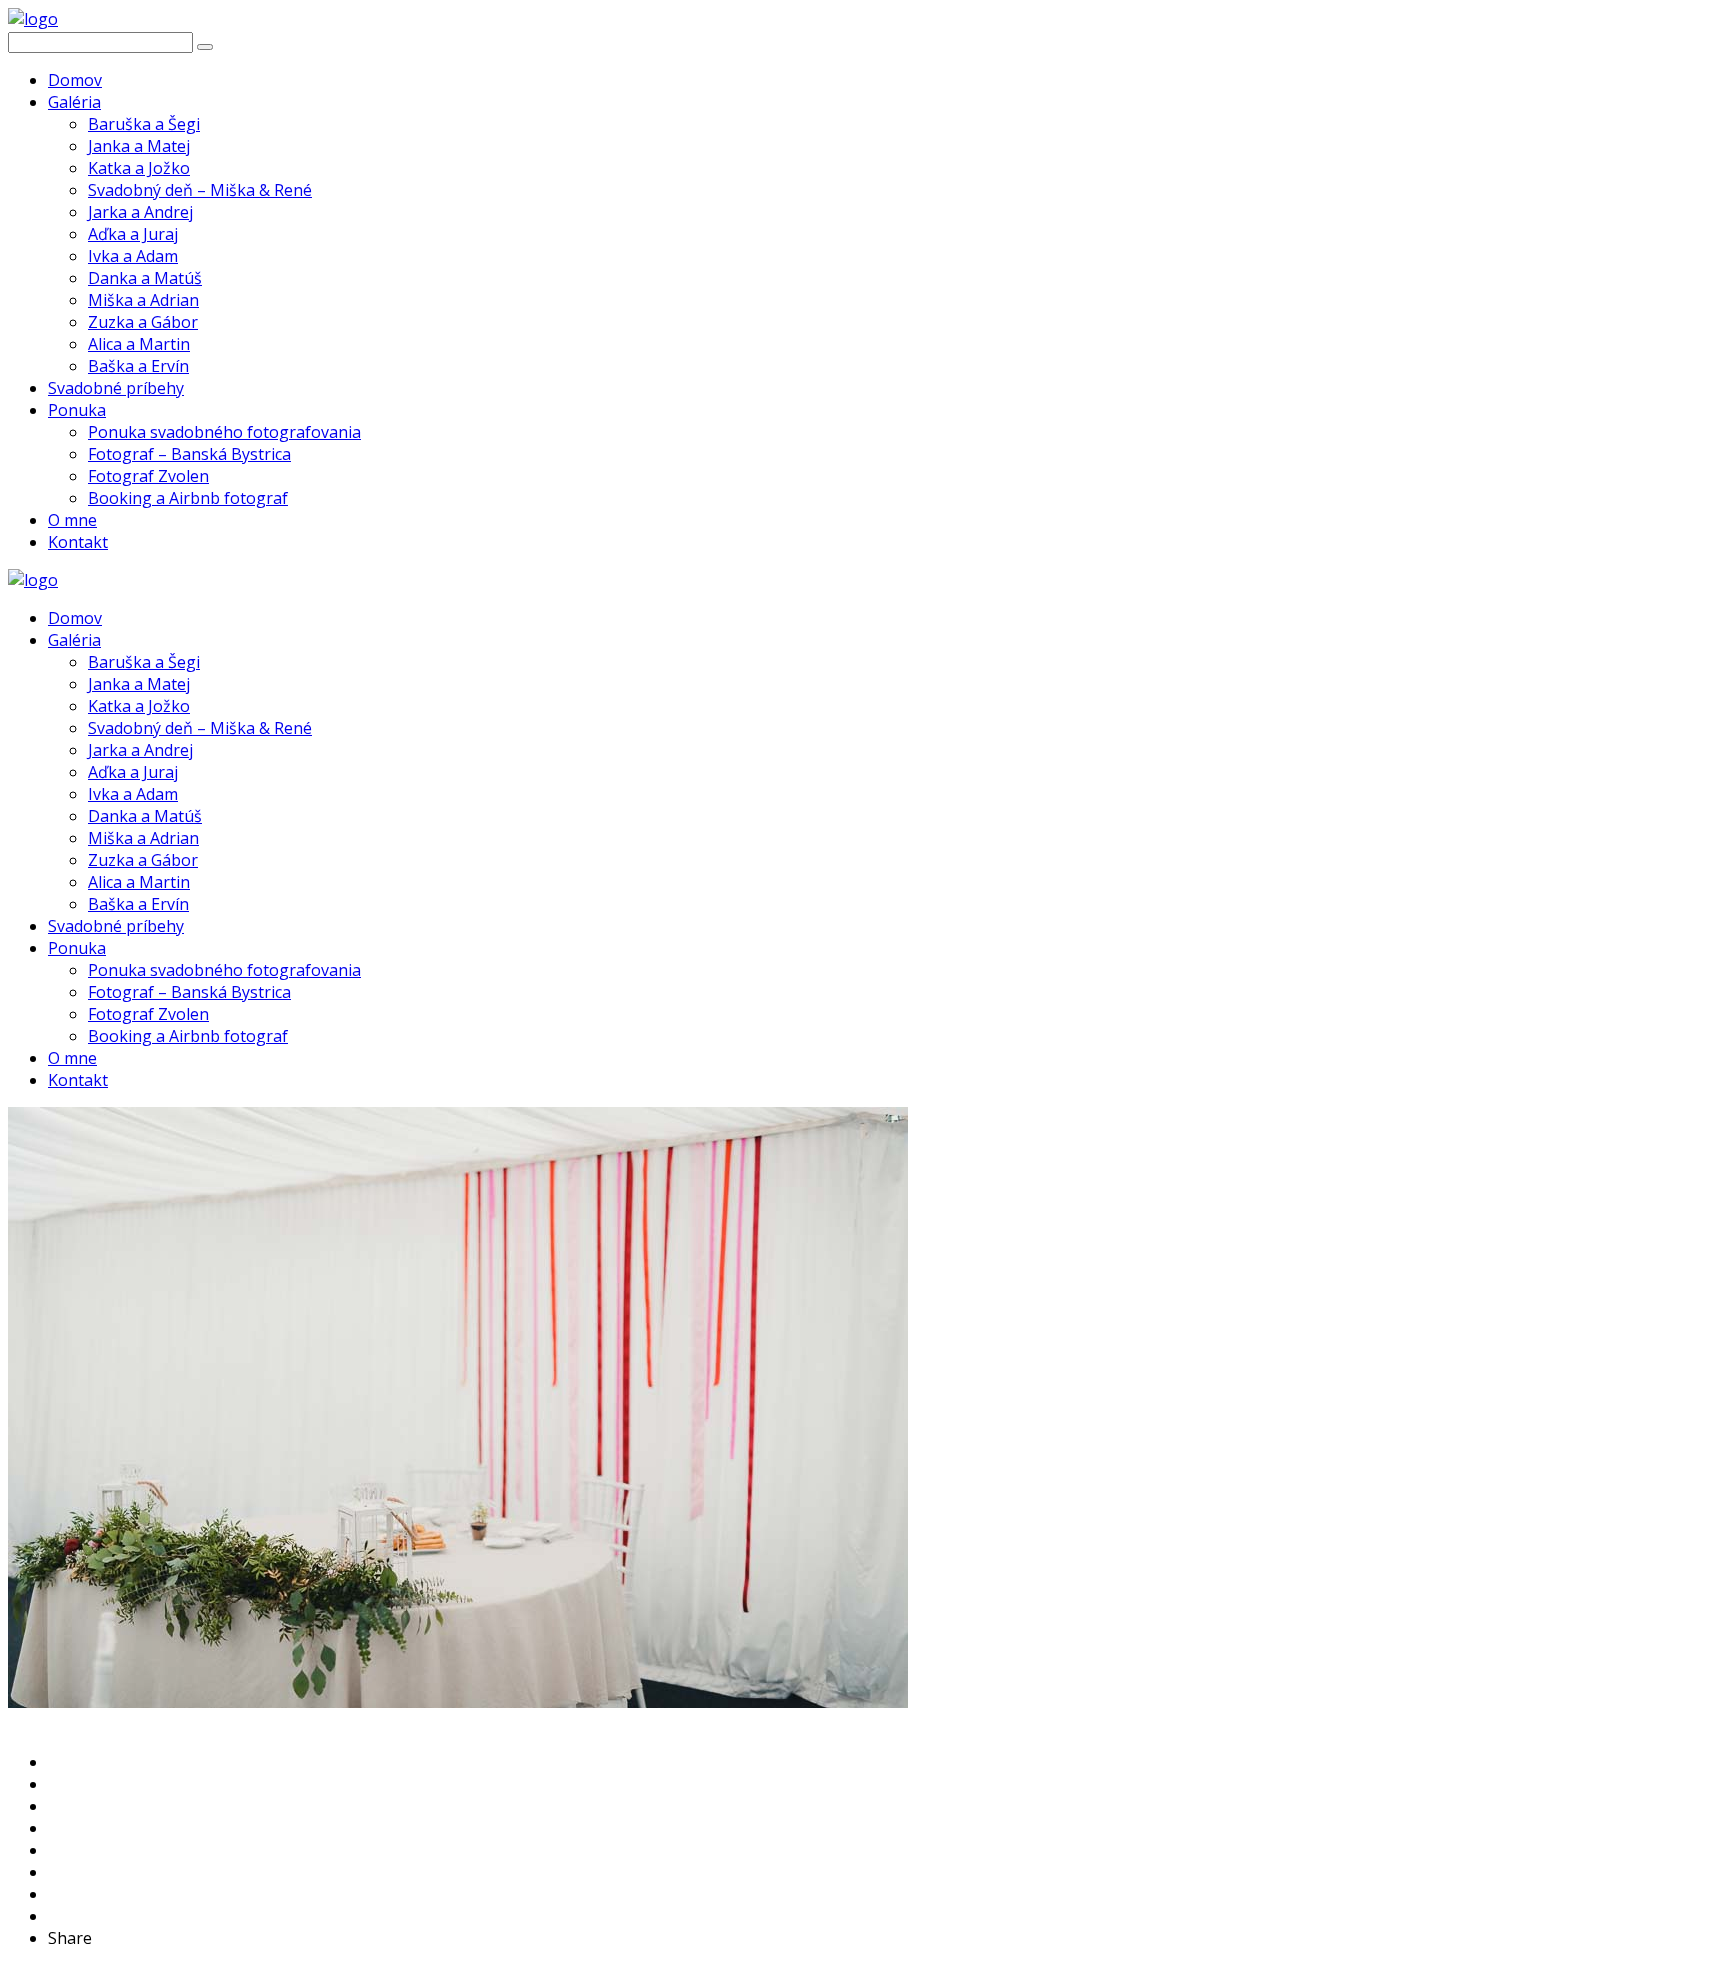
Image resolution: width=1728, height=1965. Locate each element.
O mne (72, 520)
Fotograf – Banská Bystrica (189, 454)
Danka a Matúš (145, 278)
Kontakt (78, 542)
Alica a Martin (139, 344)
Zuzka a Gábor (143, 322)
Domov (75, 80)
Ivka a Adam (133, 256)
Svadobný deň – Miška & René (200, 190)
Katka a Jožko (139, 168)
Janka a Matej (139, 146)
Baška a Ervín (138, 366)
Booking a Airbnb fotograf (188, 498)
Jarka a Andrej (140, 212)
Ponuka (77, 410)
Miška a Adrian (143, 300)
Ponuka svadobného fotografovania (224, 432)
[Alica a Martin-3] (458, 1702)
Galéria (74, 102)
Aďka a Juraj (133, 234)
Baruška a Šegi (144, 124)
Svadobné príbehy (116, 388)
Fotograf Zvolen (148, 476)
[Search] (205, 47)
